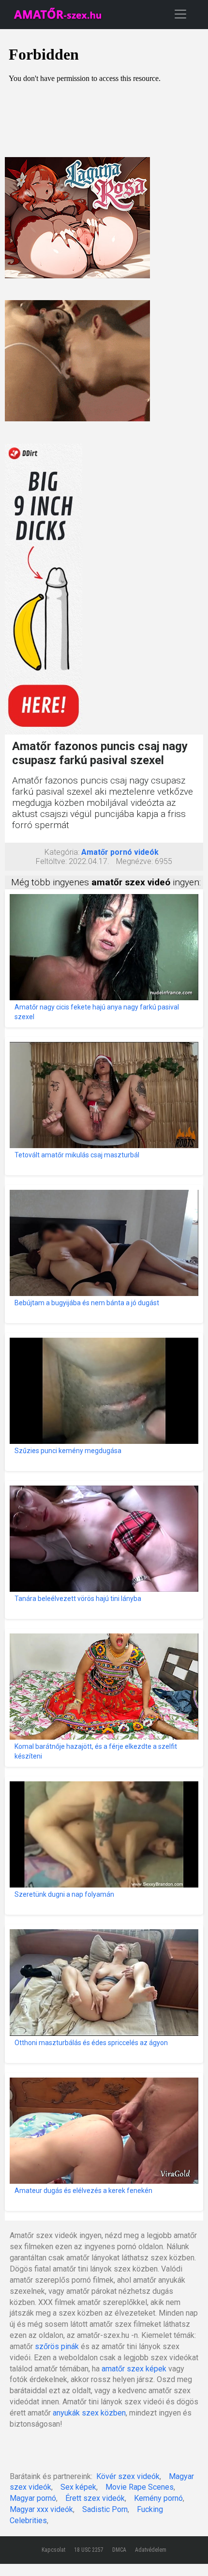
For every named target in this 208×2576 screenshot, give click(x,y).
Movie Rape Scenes (140, 2487)
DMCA (119, 2550)
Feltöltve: (51, 861)
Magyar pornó (33, 2498)
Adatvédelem (151, 2550)
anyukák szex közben (89, 2413)
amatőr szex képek (134, 2369)
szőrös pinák (57, 2346)
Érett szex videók (95, 2498)
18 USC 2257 (89, 2550)
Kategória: (62, 852)
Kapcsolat (53, 2550)
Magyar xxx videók (41, 2509)
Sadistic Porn (105, 2509)
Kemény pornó (158, 2498)
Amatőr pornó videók (120, 852)
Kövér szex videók (128, 2476)
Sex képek (78, 2487)
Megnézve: (134, 861)
